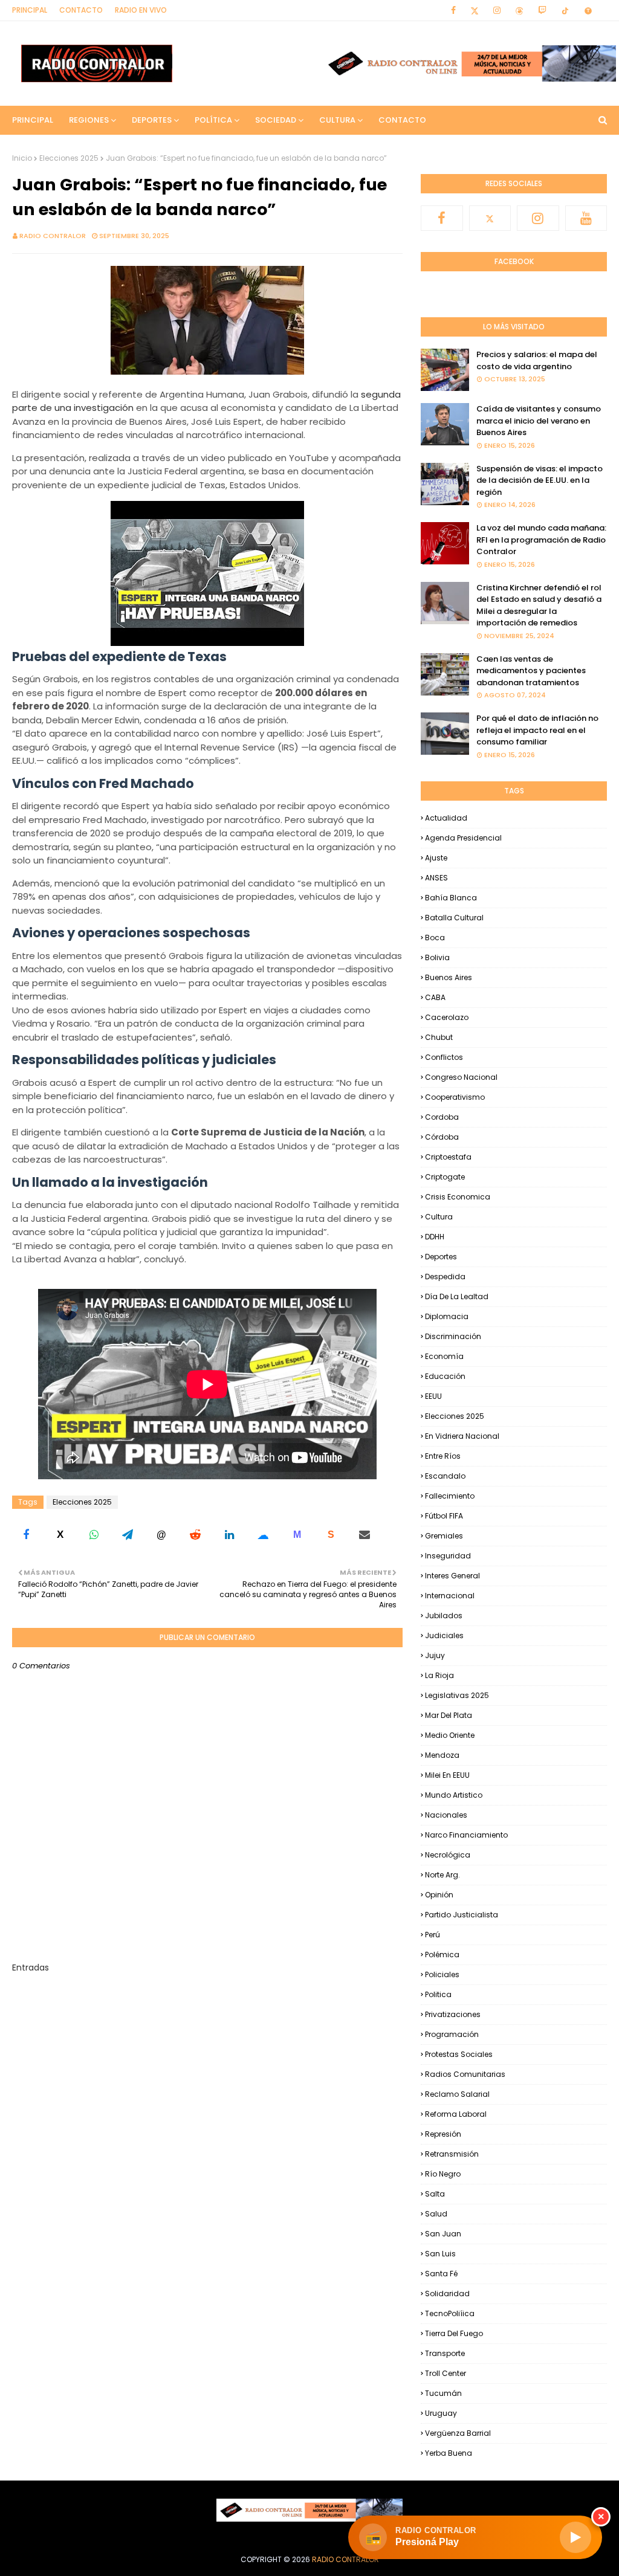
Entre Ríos (443, 1456)
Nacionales (446, 1815)
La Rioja (439, 1675)
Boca (435, 938)
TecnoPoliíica (450, 2313)
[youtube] (586, 218)
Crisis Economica (458, 1197)
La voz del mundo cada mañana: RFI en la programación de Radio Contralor (541, 540)
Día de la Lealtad (457, 1296)
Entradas (31, 1968)
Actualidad (446, 818)
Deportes (441, 1257)
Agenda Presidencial (463, 838)
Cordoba (442, 1117)
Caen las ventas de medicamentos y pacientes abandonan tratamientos (531, 671)
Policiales (442, 1974)
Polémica (442, 1955)
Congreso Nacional (461, 1077)
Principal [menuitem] (33, 120)
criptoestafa (448, 1157)
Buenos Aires (449, 977)
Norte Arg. (442, 1875)
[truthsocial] (586, 10)
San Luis (440, 2254)
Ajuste (436, 858)
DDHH (435, 1237)
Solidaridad (447, 2294)
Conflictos (444, 1057)
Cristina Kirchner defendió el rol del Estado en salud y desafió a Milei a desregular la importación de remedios (539, 605)
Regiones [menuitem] (89, 120)
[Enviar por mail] (365, 1535)
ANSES (436, 878)
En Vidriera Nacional (462, 1436)
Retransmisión (452, 2154)
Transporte (445, 2353)
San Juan (443, 2234)
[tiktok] (565, 10)
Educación (445, 1376)
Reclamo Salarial (457, 2094)
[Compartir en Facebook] (26, 1535)
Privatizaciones (453, 2014)
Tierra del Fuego (454, 2333)
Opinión (439, 1895)
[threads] (519, 10)
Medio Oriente (450, 1735)
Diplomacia (447, 1316)
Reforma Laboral (456, 2114)
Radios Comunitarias (465, 2074)
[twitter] (475, 10)
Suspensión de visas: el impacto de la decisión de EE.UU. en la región (540, 480)
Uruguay (441, 2413)
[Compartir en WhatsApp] (94, 1535)
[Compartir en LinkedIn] (229, 1535)
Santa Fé (441, 2274)
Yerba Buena (449, 2453)
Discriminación (453, 1336)
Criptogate (445, 1177)
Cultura (439, 1217)
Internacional (450, 1596)
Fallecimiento (450, 1496)
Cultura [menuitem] (337, 120)
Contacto (81, 10)
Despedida (445, 1277)
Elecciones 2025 (69, 158)
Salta (435, 2194)
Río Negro (443, 2174)
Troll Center (446, 2373)
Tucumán (443, 2393)
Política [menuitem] (213, 120)
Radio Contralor (53, 236)
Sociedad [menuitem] (276, 120)
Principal (30, 10)
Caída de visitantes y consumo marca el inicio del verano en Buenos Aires (539, 421)
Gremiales (444, 1536)
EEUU (433, 1396)
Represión (443, 2134)
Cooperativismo (455, 1097)
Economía (444, 1356)
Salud (436, 2214)
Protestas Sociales (459, 2054)
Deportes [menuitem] (152, 120)
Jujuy (435, 1655)
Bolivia (437, 957)
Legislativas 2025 (457, 1695)
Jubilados (444, 1616)
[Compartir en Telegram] (128, 1535)
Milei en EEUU (447, 1775)
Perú (433, 1935)
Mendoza (442, 1755)
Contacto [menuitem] (402, 120)
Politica (438, 1994)
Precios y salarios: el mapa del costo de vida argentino (537, 360)
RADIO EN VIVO (141, 10)
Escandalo (445, 1476)
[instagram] (497, 10)
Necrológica (448, 1855)
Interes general (452, 1576)
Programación (452, 2034)
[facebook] (453, 10)
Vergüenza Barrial (458, 2433)
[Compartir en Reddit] (195, 1535)
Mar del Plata (449, 1715)
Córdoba (442, 1137)
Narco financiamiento (466, 1835)
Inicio (22, 158)
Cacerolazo (447, 1017)
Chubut (439, 1037)
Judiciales (444, 1635)
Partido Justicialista (462, 1915)
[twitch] (542, 10)
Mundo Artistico (454, 1795)
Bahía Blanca (451, 898)
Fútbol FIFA (444, 1516)
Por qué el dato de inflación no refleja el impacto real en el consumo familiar (537, 730)
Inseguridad (448, 1556)
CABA (435, 997)
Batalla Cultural (454, 918)
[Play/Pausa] (575, 2537)
